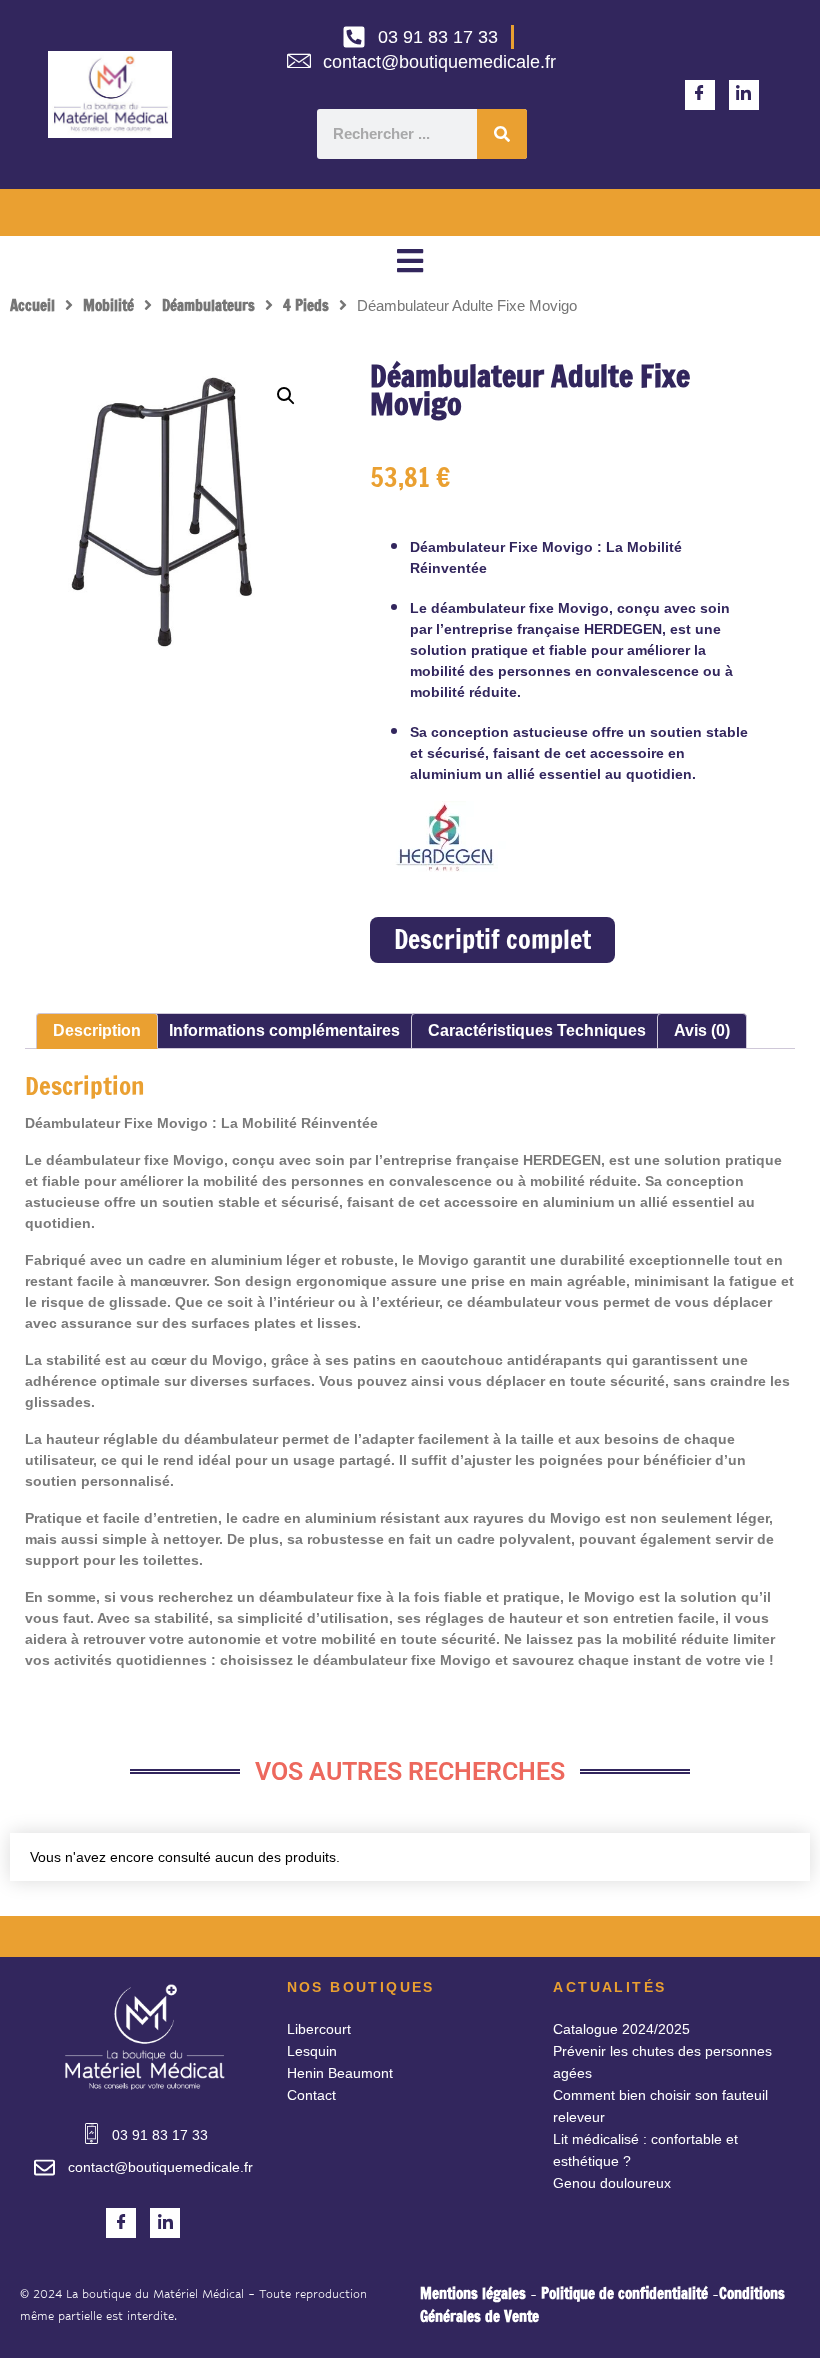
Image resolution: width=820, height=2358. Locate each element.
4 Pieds (306, 305)
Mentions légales (473, 2293)
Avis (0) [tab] (702, 1030)
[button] (410, 260)
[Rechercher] (502, 134)
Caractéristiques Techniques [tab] (537, 1030)
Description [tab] (97, 1030)
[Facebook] (700, 95)
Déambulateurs (208, 305)
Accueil (32, 305)
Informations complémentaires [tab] (284, 1030)
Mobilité (108, 305)
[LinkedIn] (744, 95)
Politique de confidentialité (624, 2293)
